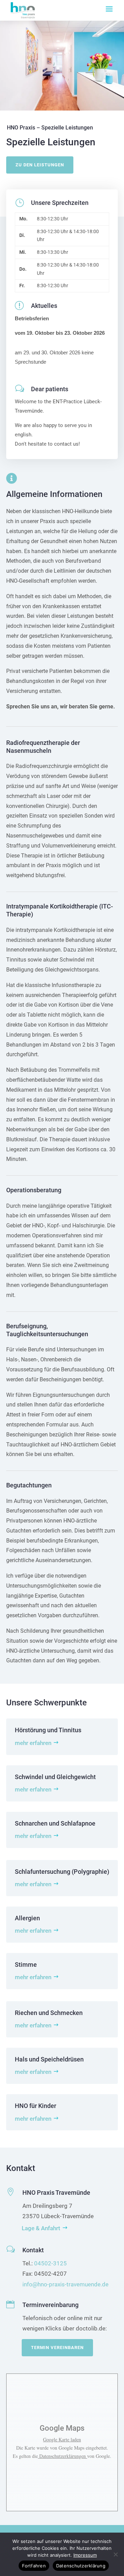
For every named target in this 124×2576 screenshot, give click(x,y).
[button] (109, 9)
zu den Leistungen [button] (40, 165)
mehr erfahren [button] (33, 1743)
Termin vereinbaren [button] (57, 2348)
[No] (115, 2554)
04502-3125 (50, 2263)
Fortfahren (34, 2566)
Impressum (85, 2555)
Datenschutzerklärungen (63, 2456)
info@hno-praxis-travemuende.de (65, 2284)
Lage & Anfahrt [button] (41, 2228)
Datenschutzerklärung (81, 2566)
